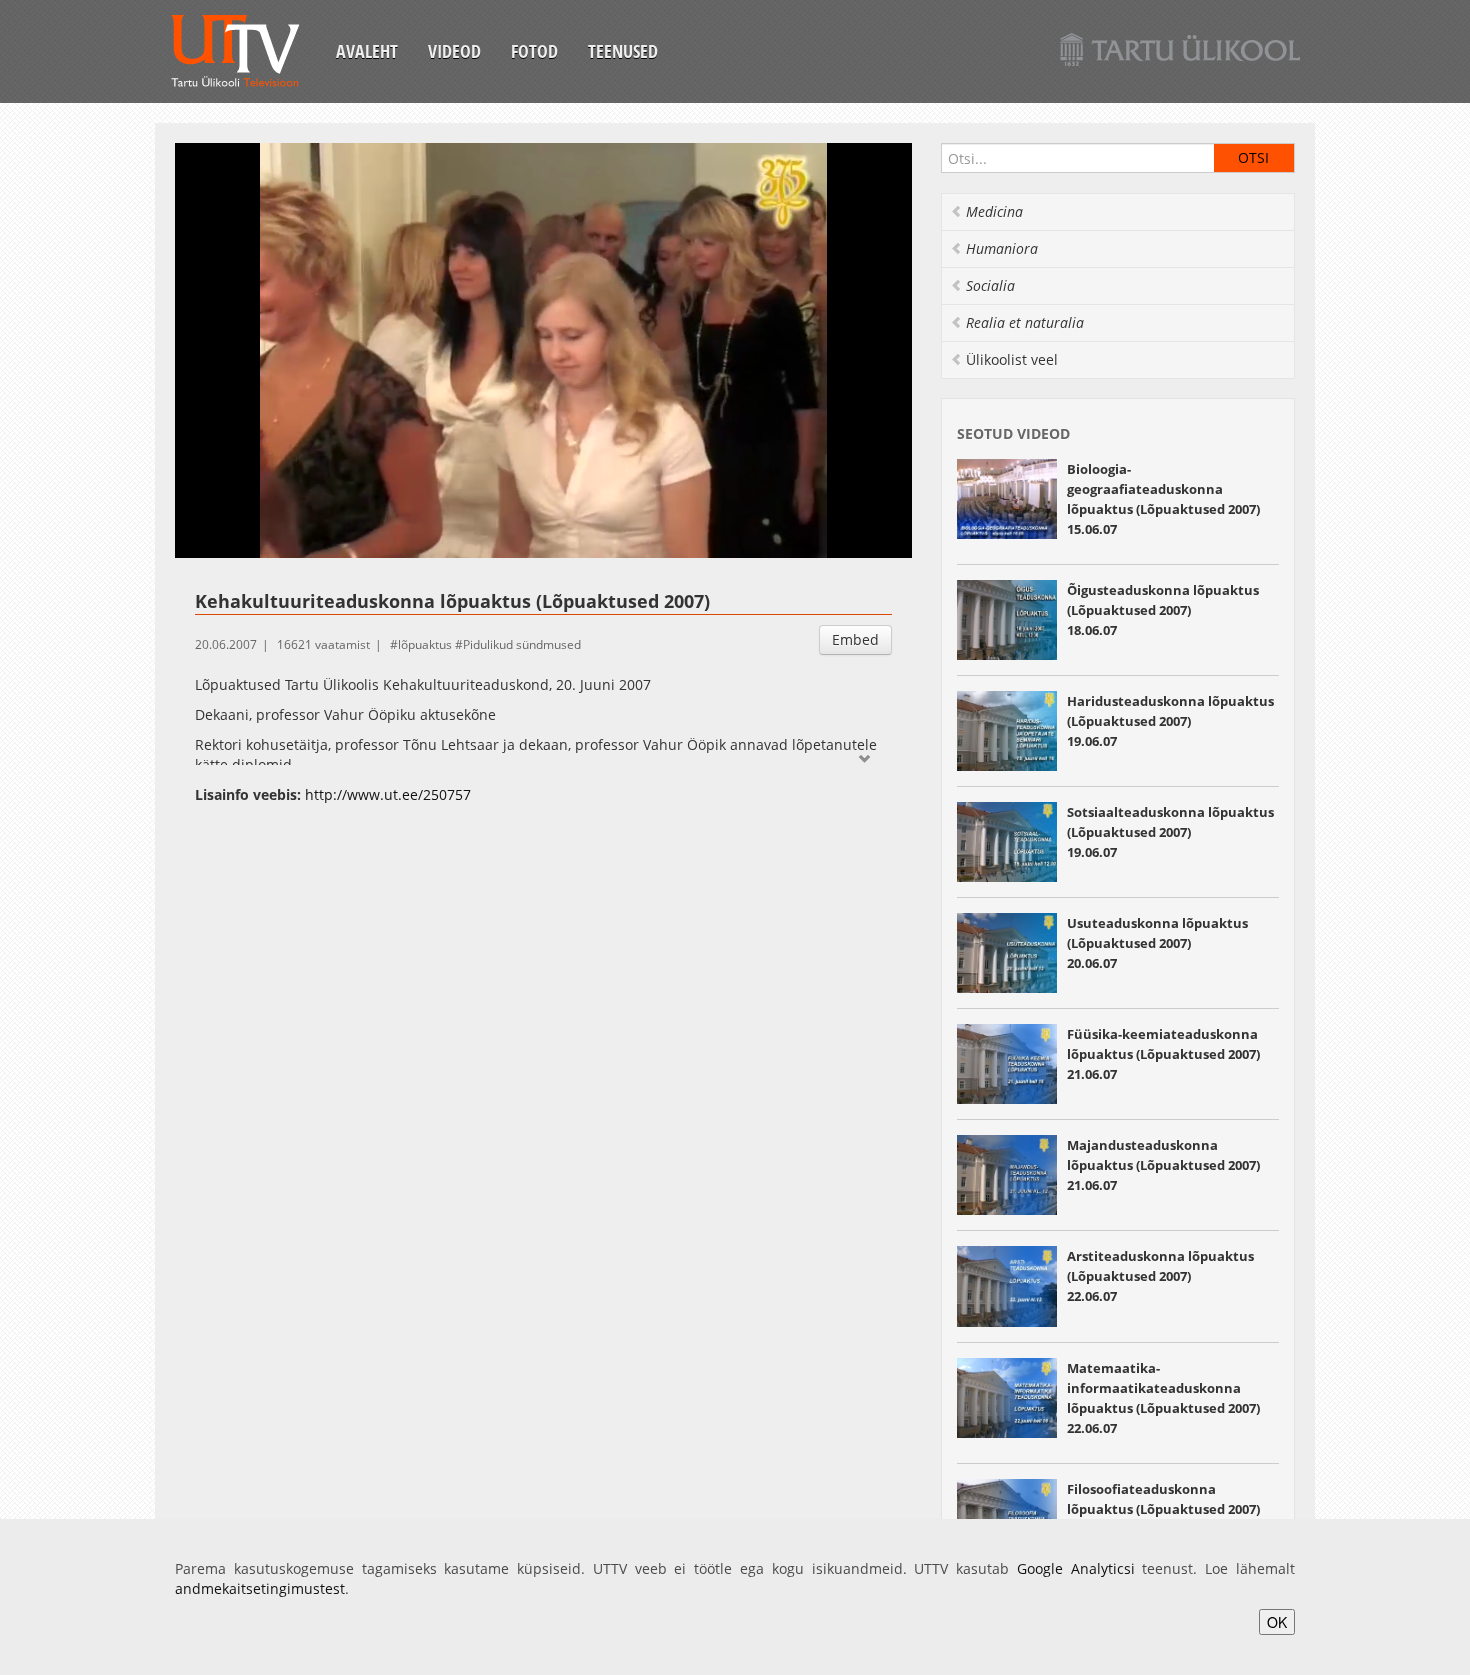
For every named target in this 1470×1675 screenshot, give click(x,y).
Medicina (994, 211)
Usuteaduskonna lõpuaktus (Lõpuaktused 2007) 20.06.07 (1157, 943)
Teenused (623, 51)
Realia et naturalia (1025, 322)
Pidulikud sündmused (522, 644)
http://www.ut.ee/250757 (388, 794)
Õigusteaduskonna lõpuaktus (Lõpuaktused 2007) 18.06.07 (1163, 610)
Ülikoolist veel (1012, 359)
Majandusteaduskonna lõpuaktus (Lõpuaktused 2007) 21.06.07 (1163, 1165)
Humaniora (1002, 248)
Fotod (534, 51)
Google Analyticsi (1076, 1568)
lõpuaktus (425, 644)
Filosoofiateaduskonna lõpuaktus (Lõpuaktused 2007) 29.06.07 (1163, 1509)
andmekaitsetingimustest (260, 1588)
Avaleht (367, 51)
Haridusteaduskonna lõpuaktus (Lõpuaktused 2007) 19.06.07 (1170, 721)
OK (1277, 1622)
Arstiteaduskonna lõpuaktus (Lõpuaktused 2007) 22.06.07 (1160, 1276)
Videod (454, 51)
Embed (855, 639)
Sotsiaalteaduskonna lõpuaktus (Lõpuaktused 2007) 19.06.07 (1170, 832)
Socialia (990, 285)
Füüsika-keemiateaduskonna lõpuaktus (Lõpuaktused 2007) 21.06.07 (1163, 1054)
